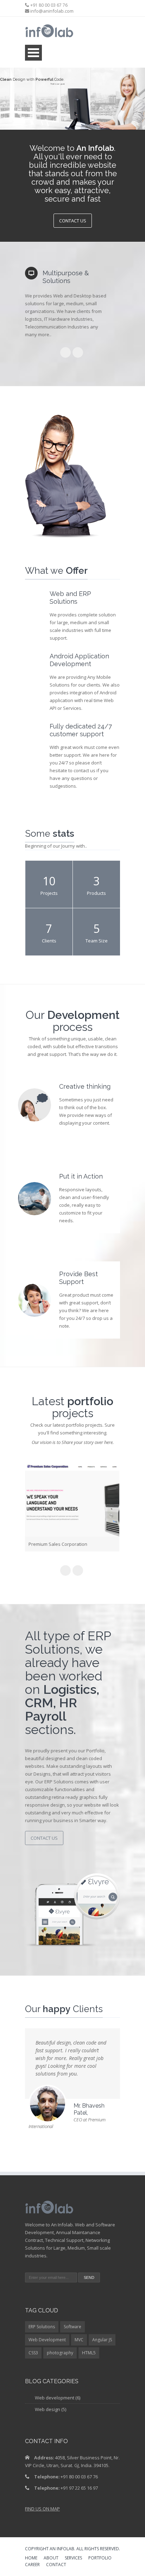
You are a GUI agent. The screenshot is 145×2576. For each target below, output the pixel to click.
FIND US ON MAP (42, 2510)
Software (72, 2328)
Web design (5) (51, 2410)
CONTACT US (73, 221)
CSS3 (33, 2354)
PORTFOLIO (100, 2559)
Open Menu (33, 53)
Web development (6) (58, 2399)
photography (60, 2354)
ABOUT (51, 2559)
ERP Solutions (42, 2328)
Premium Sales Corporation (58, 1544)
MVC (79, 2341)
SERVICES (73, 2559)
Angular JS (102, 2341)
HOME (31, 2559)
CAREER (32, 2566)
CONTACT (56, 2566)
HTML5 (89, 2354)
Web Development (47, 2341)
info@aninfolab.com (52, 11)
